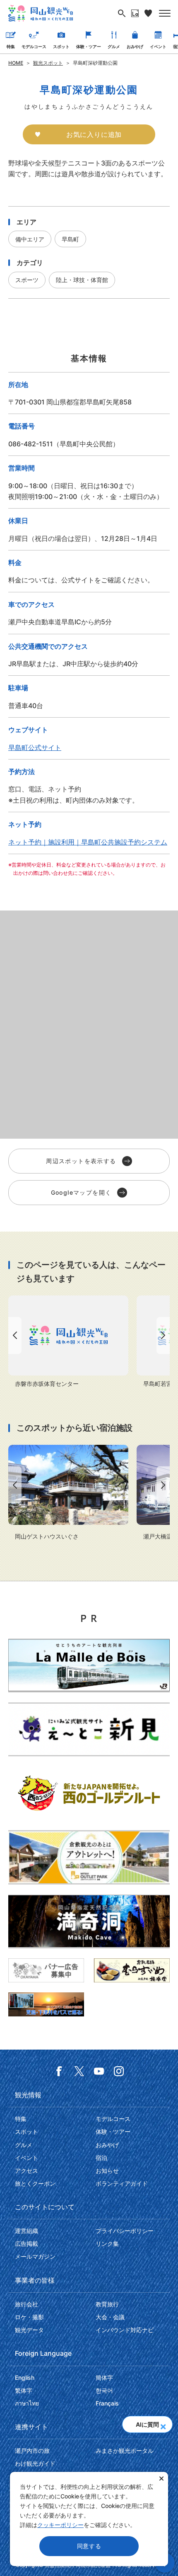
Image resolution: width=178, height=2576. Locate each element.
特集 (11, 46)
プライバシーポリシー (125, 2231)
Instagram (119, 2071)
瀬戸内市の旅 (32, 2451)
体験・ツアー (89, 46)
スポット (61, 46)
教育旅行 (107, 2304)
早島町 (70, 239)
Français (107, 2403)
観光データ (29, 2330)
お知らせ (107, 2171)
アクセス (26, 2171)
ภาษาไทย (27, 2403)
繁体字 (24, 2390)
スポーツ (27, 280)
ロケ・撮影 (29, 2317)
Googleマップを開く (81, 1192)
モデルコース (34, 46)
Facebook (59, 2071)
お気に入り (148, 13)
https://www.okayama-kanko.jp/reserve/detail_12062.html (68, 1493)
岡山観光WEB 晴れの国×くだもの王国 (41, 13)
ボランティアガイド (122, 2183)
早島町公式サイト (35, 747)
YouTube (99, 2071)
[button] (163, 2424)
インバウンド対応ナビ (125, 2330)
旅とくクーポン (35, 2183)
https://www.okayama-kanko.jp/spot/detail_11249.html (68, 1342)
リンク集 (107, 2244)
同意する (89, 2546)
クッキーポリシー (60, 2525)
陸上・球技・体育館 (82, 280)
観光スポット (48, 63)
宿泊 (101, 2158)
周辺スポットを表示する (81, 1161)
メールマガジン (35, 2256)
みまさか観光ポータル (125, 2451)
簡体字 (104, 2378)
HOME (16, 63)
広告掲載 (26, 2244)
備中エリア (30, 239)
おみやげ (135, 46)
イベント (158, 46)
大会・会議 (110, 2317)
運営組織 (26, 2231)
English (25, 2378)
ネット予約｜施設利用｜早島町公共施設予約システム (88, 842)
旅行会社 (26, 2304)
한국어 (104, 2390)
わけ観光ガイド (35, 2463)
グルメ (114, 46)
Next (165, 1335)
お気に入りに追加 (94, 134)
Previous (13, 1335)
